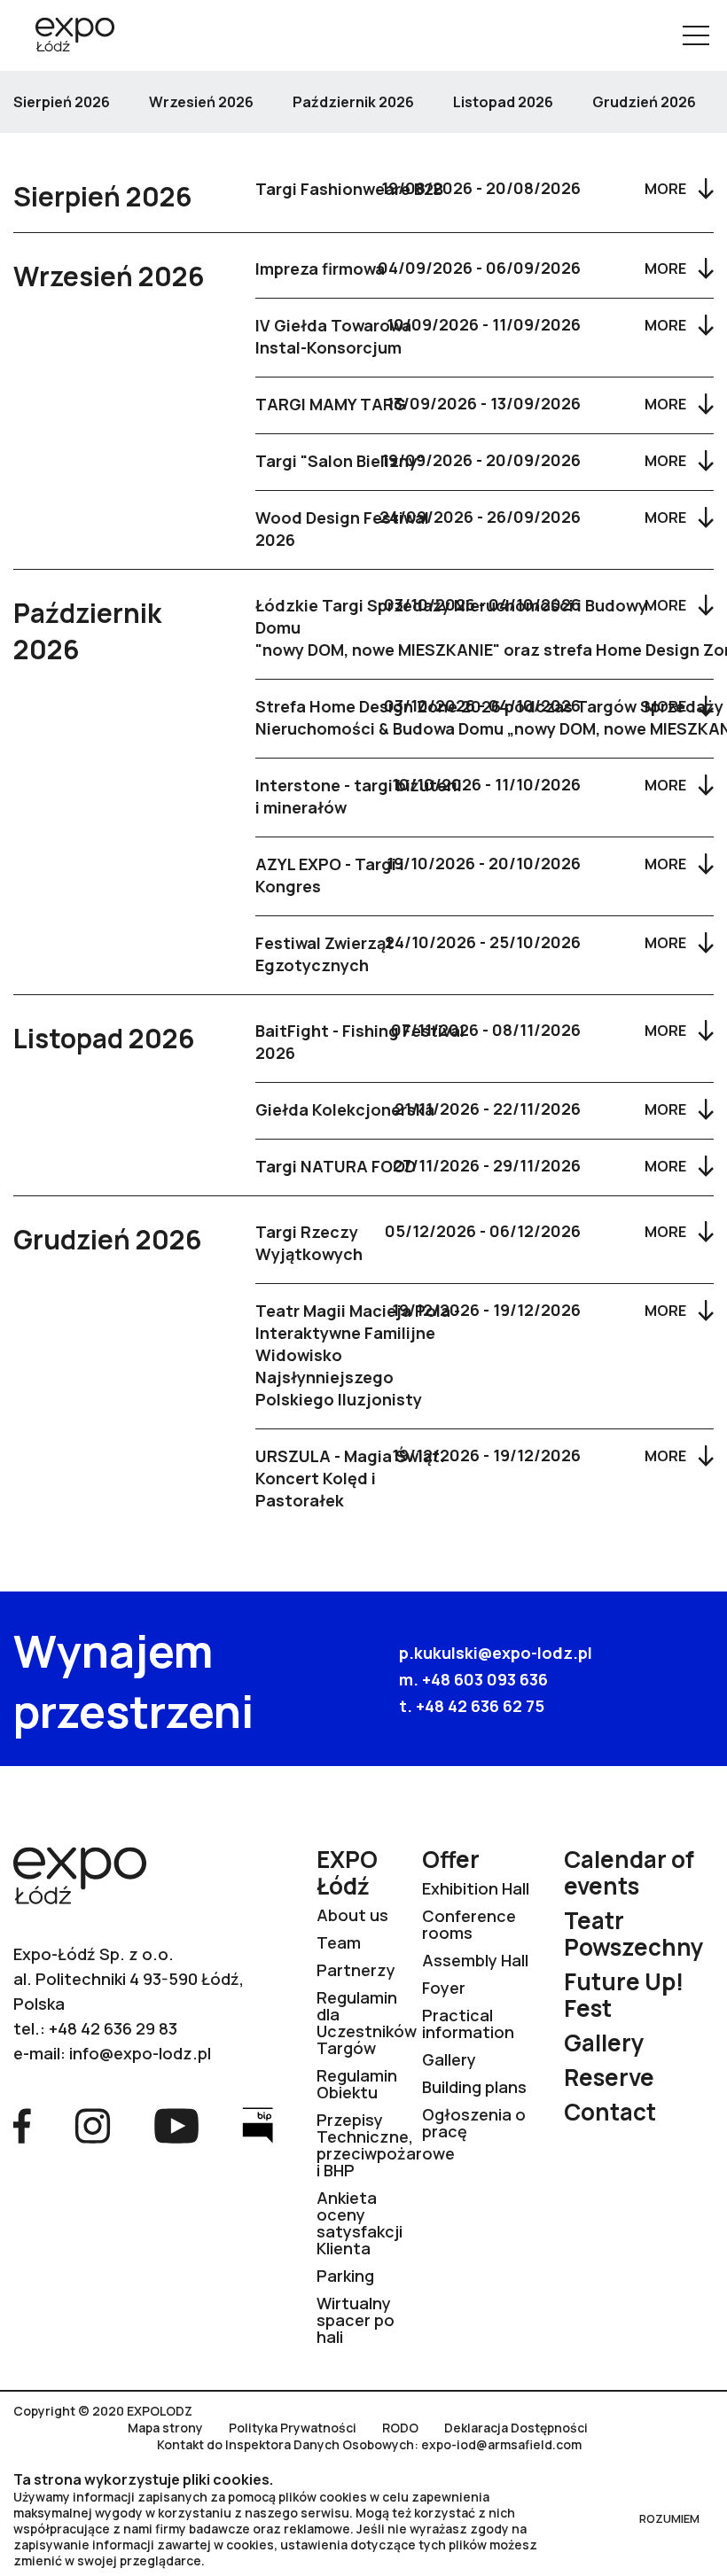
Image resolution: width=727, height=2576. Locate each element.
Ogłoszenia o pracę (474, 2123)
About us (352, 1915)
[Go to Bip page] (258, 2124)
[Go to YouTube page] (176, 2124)
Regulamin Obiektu (357, 2084)
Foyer (444, 1988)
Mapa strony (165, 2428)
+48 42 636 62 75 (480, 1706)
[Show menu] (696, 35)
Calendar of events (629, 1872)
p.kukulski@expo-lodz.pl (496, 1653)
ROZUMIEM (669, 2518)
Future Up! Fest (624, 1995)
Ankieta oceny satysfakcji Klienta (360, 2223)
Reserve (609, 2077)
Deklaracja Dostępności (516, 2428)
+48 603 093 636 (485, 1679)
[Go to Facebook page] (22, 2124)
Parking (345, 2276)
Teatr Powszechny (634, 1934)
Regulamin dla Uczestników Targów (367, 2023)
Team (339, 1942)
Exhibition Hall (476, 1888)
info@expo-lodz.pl (140, 2053)
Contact (610, 2112)
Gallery (449, 2059)
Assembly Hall (475, 1960)
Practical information (468, 2023)
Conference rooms (469, 1924)
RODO (400, 2428)
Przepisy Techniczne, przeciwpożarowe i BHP (386, 2145)
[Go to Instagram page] (93, 2124)
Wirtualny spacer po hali (356, 2320)
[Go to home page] (68, 36)
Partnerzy (356, 1970)
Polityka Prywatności (293, 2428)
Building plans (474, 2087)
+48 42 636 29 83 (113, 2028)
